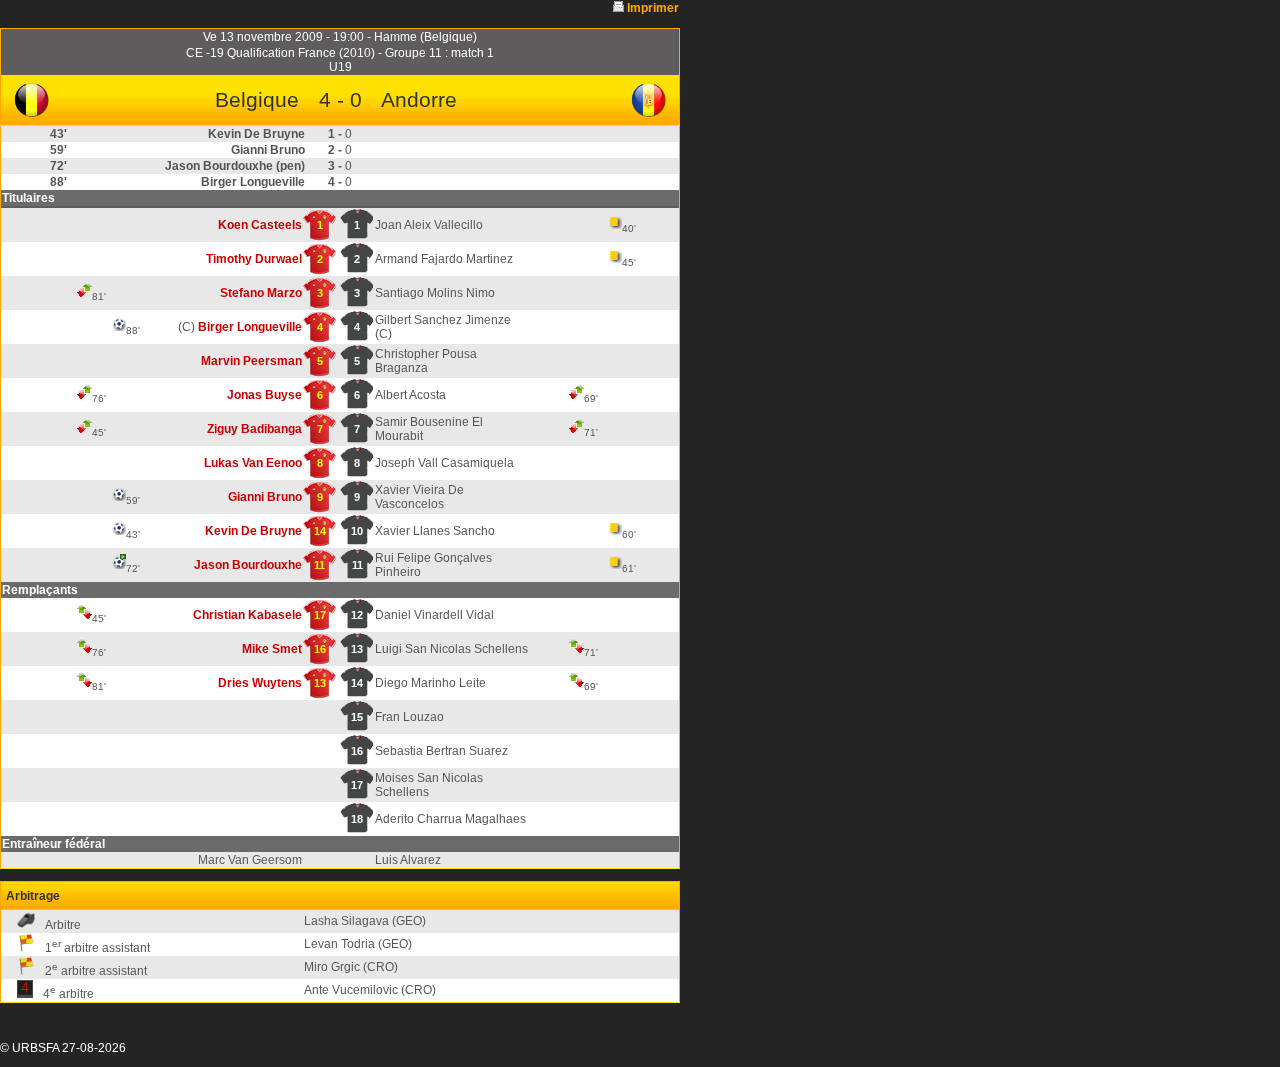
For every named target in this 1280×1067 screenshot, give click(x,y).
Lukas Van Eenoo (253, 463)
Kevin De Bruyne (253, 531)
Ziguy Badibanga (254, 429)
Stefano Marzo (261, 293)
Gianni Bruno (265, 497)
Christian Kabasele (247, 615)
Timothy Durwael (254, 259)
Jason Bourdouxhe (248, 565)
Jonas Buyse (264, 395)
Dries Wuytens (260, 683)
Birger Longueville (250, 327)
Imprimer (653, 8)
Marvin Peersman (251, 361)
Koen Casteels (260, 225)
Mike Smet (272, 649)
